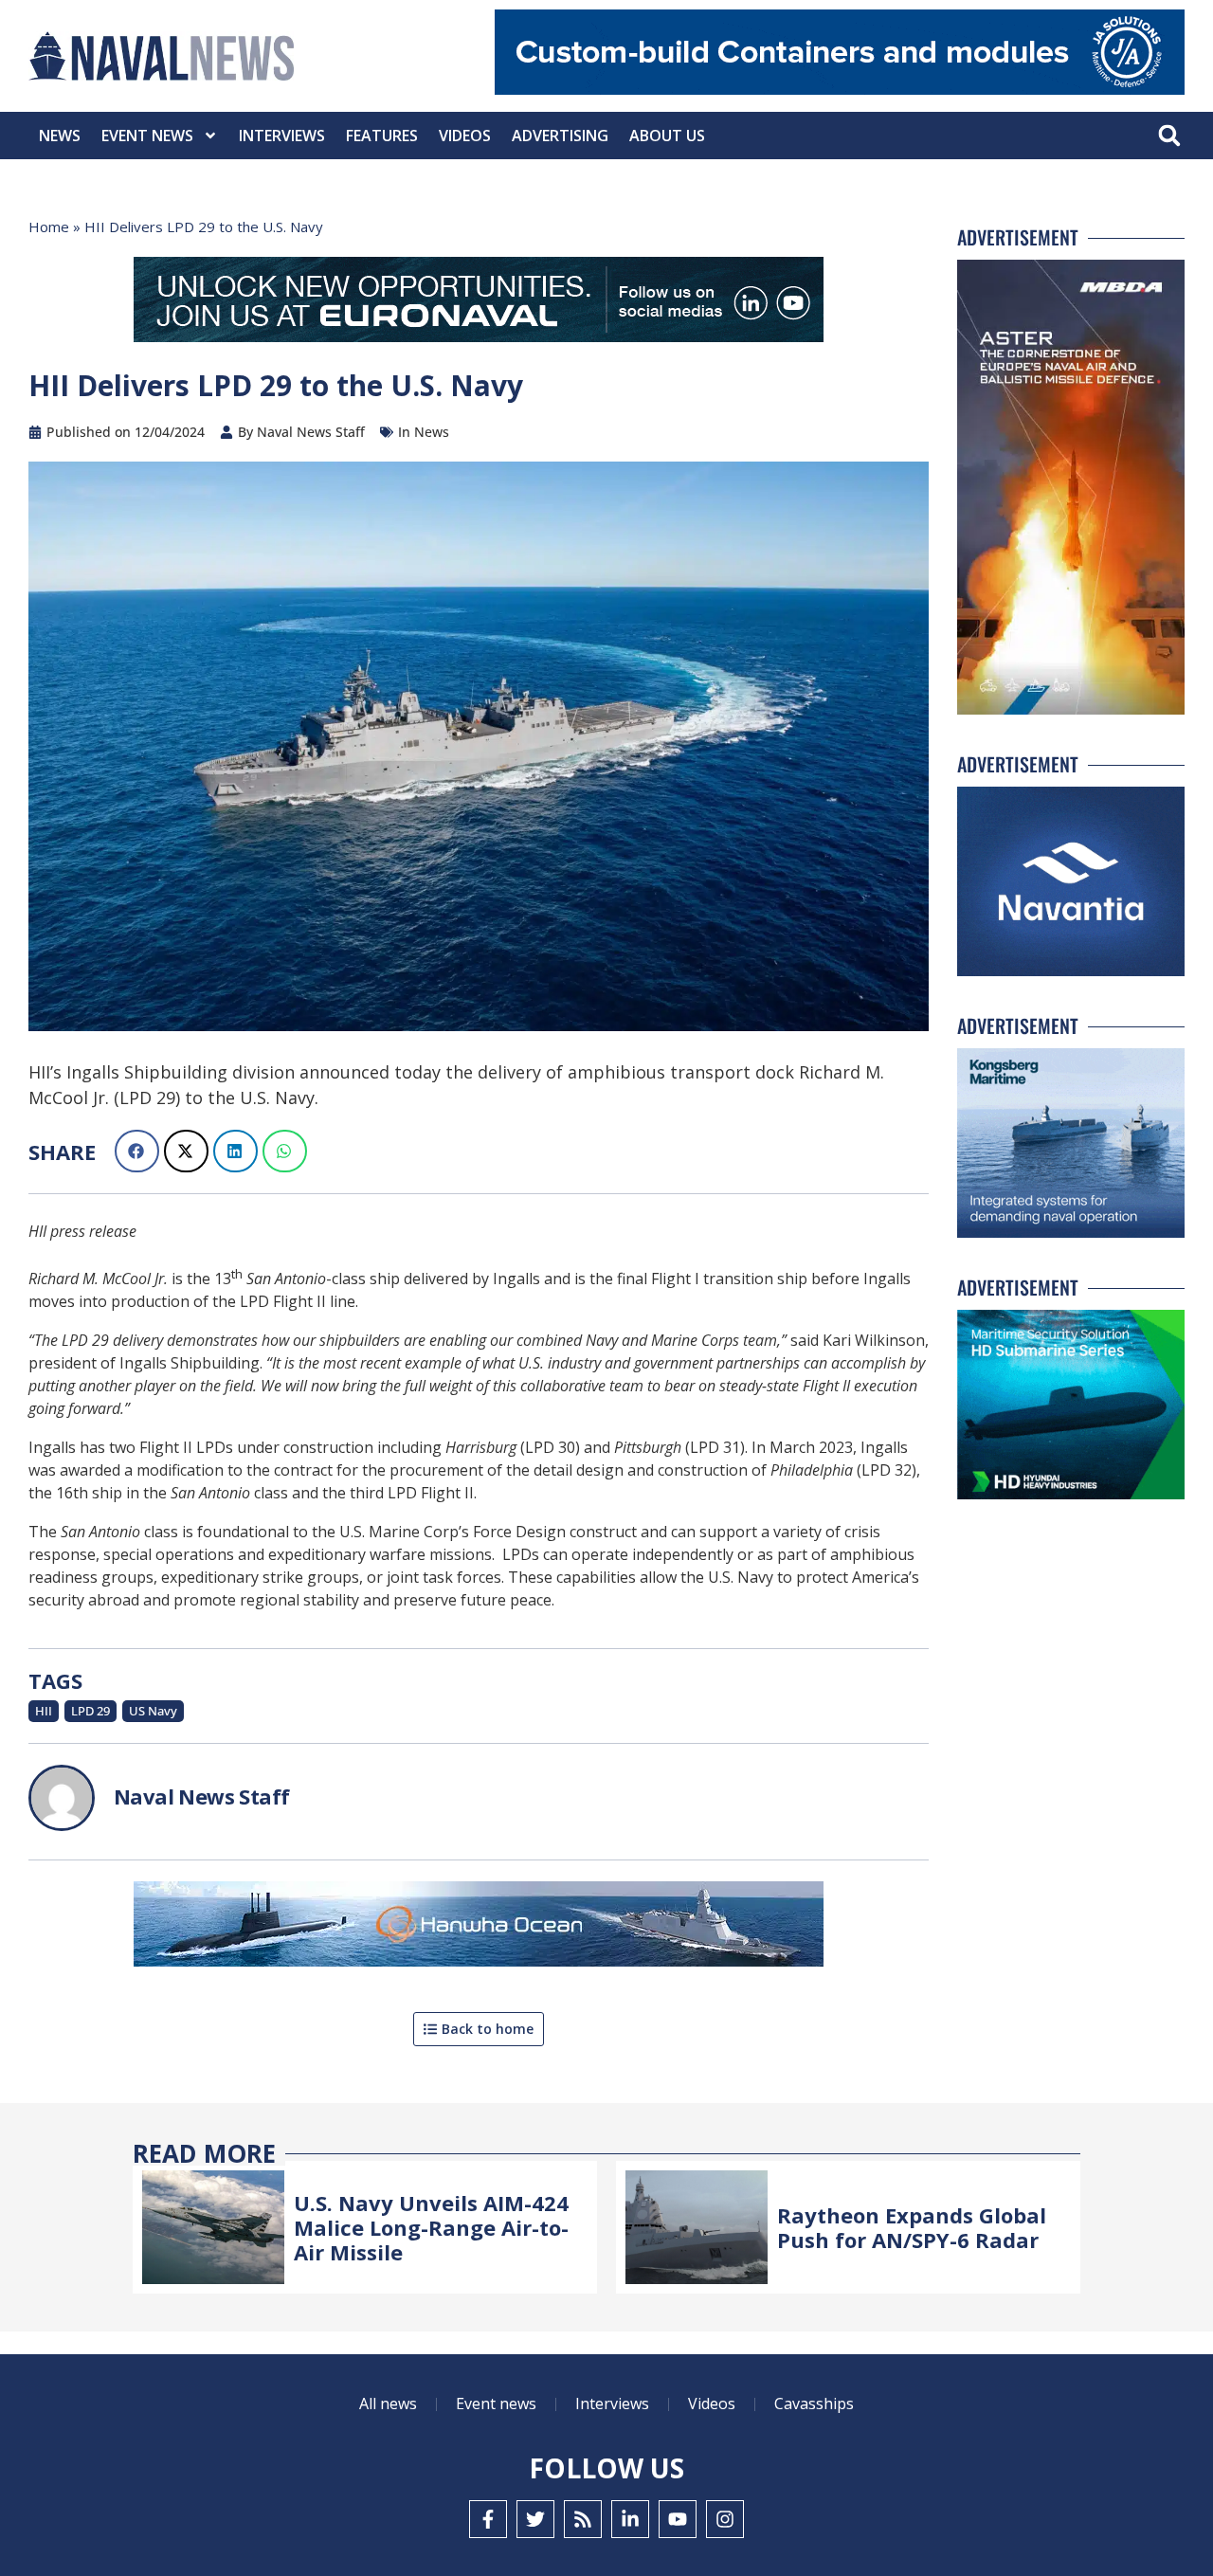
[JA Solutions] (840, 90)
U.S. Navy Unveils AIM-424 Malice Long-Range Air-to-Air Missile (431, 2228)
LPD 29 (91, 1711)
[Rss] (583, 2519)
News (60, 136)
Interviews (282, 136)
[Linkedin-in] (630, 2519)
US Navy (153, 1711)
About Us (667, 136)
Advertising (560, 136)
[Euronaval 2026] (479, 303)
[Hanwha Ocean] (479, 1928)
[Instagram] (725, 2519)
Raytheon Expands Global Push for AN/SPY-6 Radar (912, 2227)
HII (44, 1711)
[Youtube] (678, 2519)
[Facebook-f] (488, 2519)
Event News (147, 136)
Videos (465, 136)
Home (49, 227)
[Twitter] (535, 2519)
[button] (1169, 136)
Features (382, 136)
